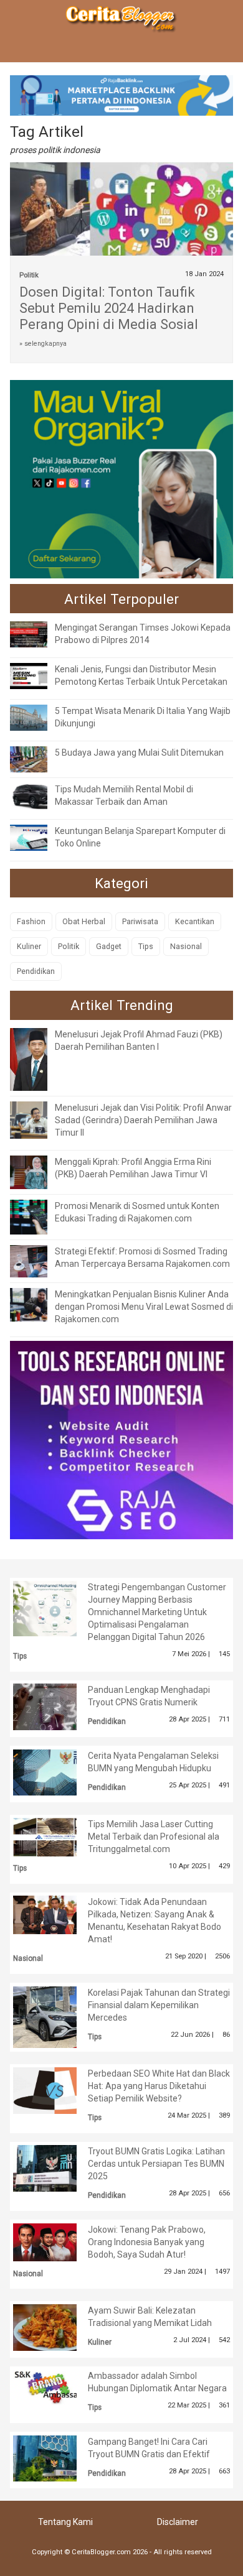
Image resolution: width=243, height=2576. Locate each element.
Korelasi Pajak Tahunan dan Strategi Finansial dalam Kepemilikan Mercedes (159, 2005)
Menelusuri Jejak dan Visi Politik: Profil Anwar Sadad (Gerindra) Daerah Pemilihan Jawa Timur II (143, 1120)
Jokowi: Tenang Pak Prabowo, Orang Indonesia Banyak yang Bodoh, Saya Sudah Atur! (147, 2242)
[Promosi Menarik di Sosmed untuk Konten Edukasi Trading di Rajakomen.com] (38, 1216)
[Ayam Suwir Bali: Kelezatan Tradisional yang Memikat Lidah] (55, 2327)
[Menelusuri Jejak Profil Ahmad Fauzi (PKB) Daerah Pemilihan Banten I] (38, 1059)
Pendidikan (36, 971)
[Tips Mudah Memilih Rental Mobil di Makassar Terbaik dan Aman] (38, 795)
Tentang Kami (65, 2522)
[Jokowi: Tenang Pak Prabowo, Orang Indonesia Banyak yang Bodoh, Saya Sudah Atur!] (55, 2241)
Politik (29, 275)
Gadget (109, 946)
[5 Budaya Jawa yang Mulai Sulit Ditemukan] (38, 759)
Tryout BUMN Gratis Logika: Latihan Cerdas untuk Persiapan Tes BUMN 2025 (156, 2164)
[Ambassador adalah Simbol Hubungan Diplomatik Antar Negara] (55, 2388)
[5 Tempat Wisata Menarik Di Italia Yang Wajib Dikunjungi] (38, 717)
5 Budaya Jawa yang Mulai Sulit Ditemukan (139, 753)
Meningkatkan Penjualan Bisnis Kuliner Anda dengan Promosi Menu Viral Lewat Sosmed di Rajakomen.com (144, 1307)
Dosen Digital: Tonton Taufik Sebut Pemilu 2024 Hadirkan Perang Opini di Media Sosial (109, 308)
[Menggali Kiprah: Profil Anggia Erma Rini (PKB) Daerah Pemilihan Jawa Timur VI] (38, 1172)
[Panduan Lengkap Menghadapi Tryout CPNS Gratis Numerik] (55, 1706)
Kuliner (29, 946)
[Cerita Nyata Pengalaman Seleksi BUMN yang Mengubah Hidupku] (55, 1771)
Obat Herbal (84, 921)
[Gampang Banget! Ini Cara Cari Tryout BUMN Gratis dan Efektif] (55, 2457)
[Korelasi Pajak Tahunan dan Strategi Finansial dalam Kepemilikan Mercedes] (55, 2016)
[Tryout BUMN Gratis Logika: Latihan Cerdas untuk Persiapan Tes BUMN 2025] (55, 2167)
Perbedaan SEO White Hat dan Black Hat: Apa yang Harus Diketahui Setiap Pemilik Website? (159, 2086)
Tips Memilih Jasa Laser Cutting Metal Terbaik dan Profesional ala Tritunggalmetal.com (154, 1837)
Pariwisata (140, 921)
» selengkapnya (43, 344)
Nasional (186, 946)
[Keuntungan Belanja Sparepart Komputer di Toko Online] (38, 837)
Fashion (31, 921)
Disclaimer (178, 2522)
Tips (146, 946)
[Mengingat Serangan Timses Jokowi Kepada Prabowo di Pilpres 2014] (38, 634)
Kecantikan (195, 921)
